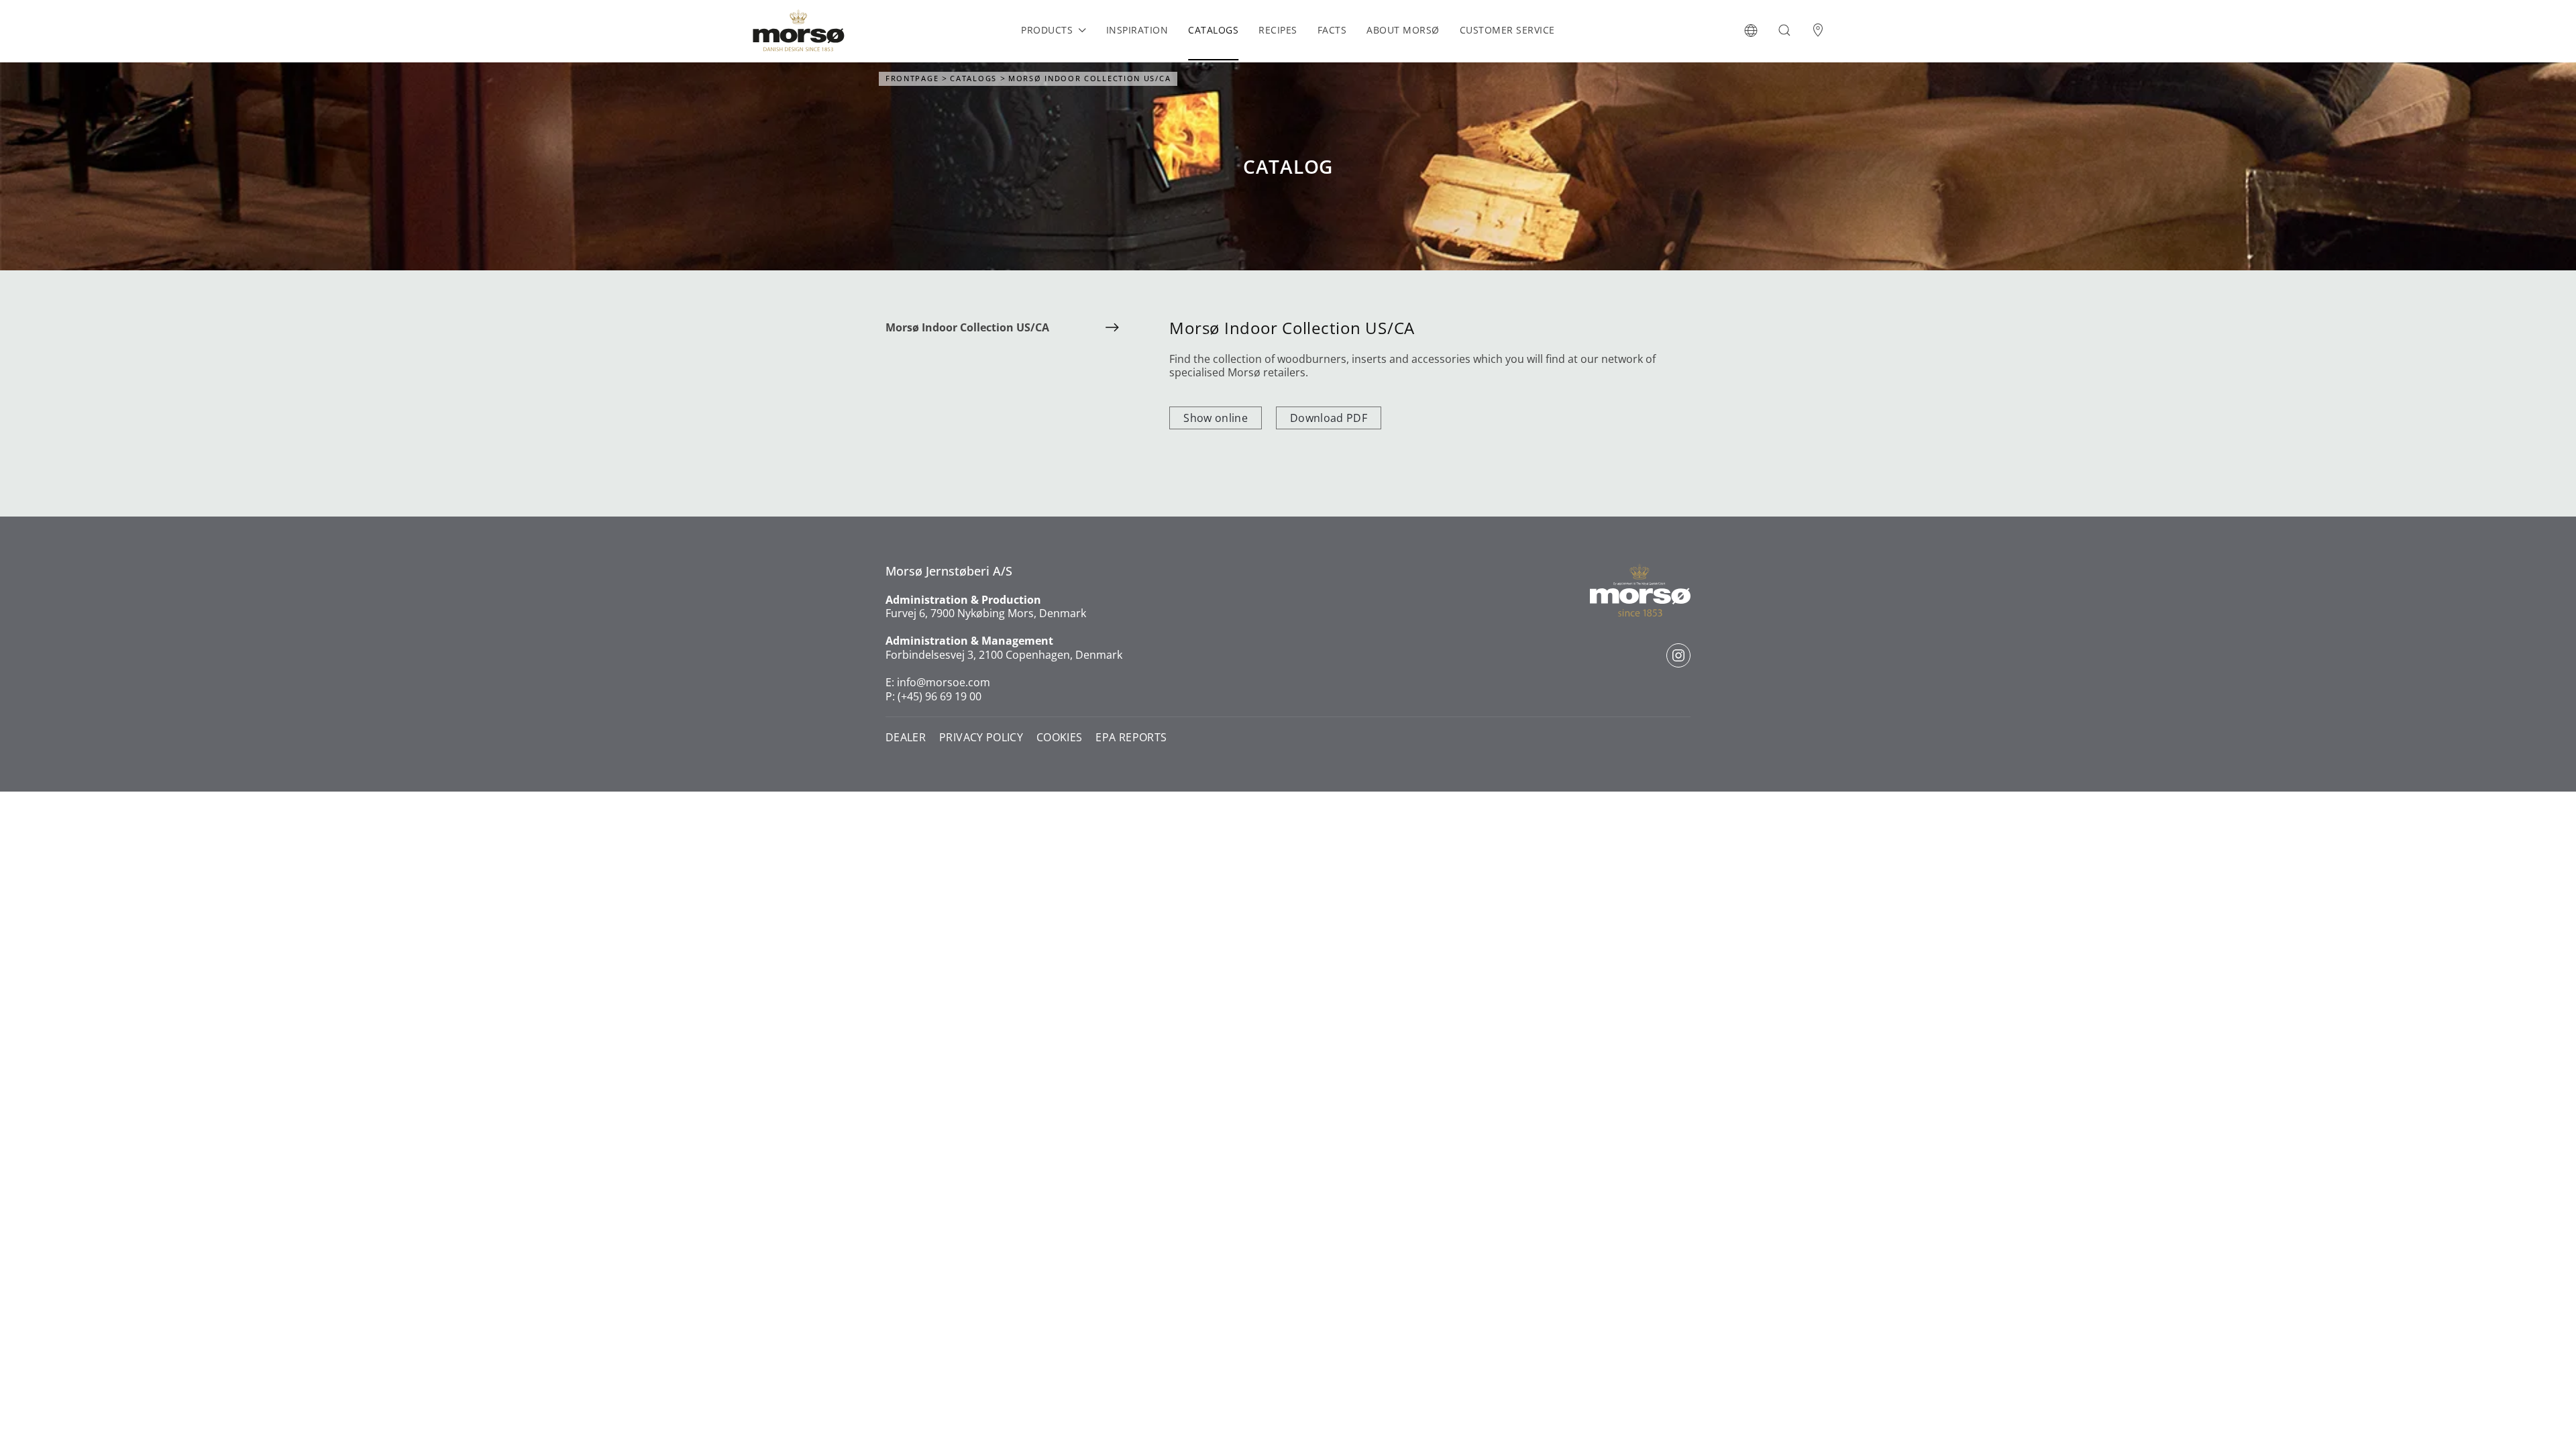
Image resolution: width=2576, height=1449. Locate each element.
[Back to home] (798, 30)
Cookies (1059, 738)
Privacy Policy (981, 738)
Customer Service (1507, 30)
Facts (1332, 30)
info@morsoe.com (944, 682)
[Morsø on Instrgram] (1678, 655)
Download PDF (1329, 418)
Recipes (1278, 30)
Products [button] (1047, 30)
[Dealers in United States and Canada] (1818, 30)
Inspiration (1137, 30)
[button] (1751, 30)
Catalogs (1213, 30)
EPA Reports (1131, 738)
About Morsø (1403, 30)
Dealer (906, 738)
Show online (1216, 418)
